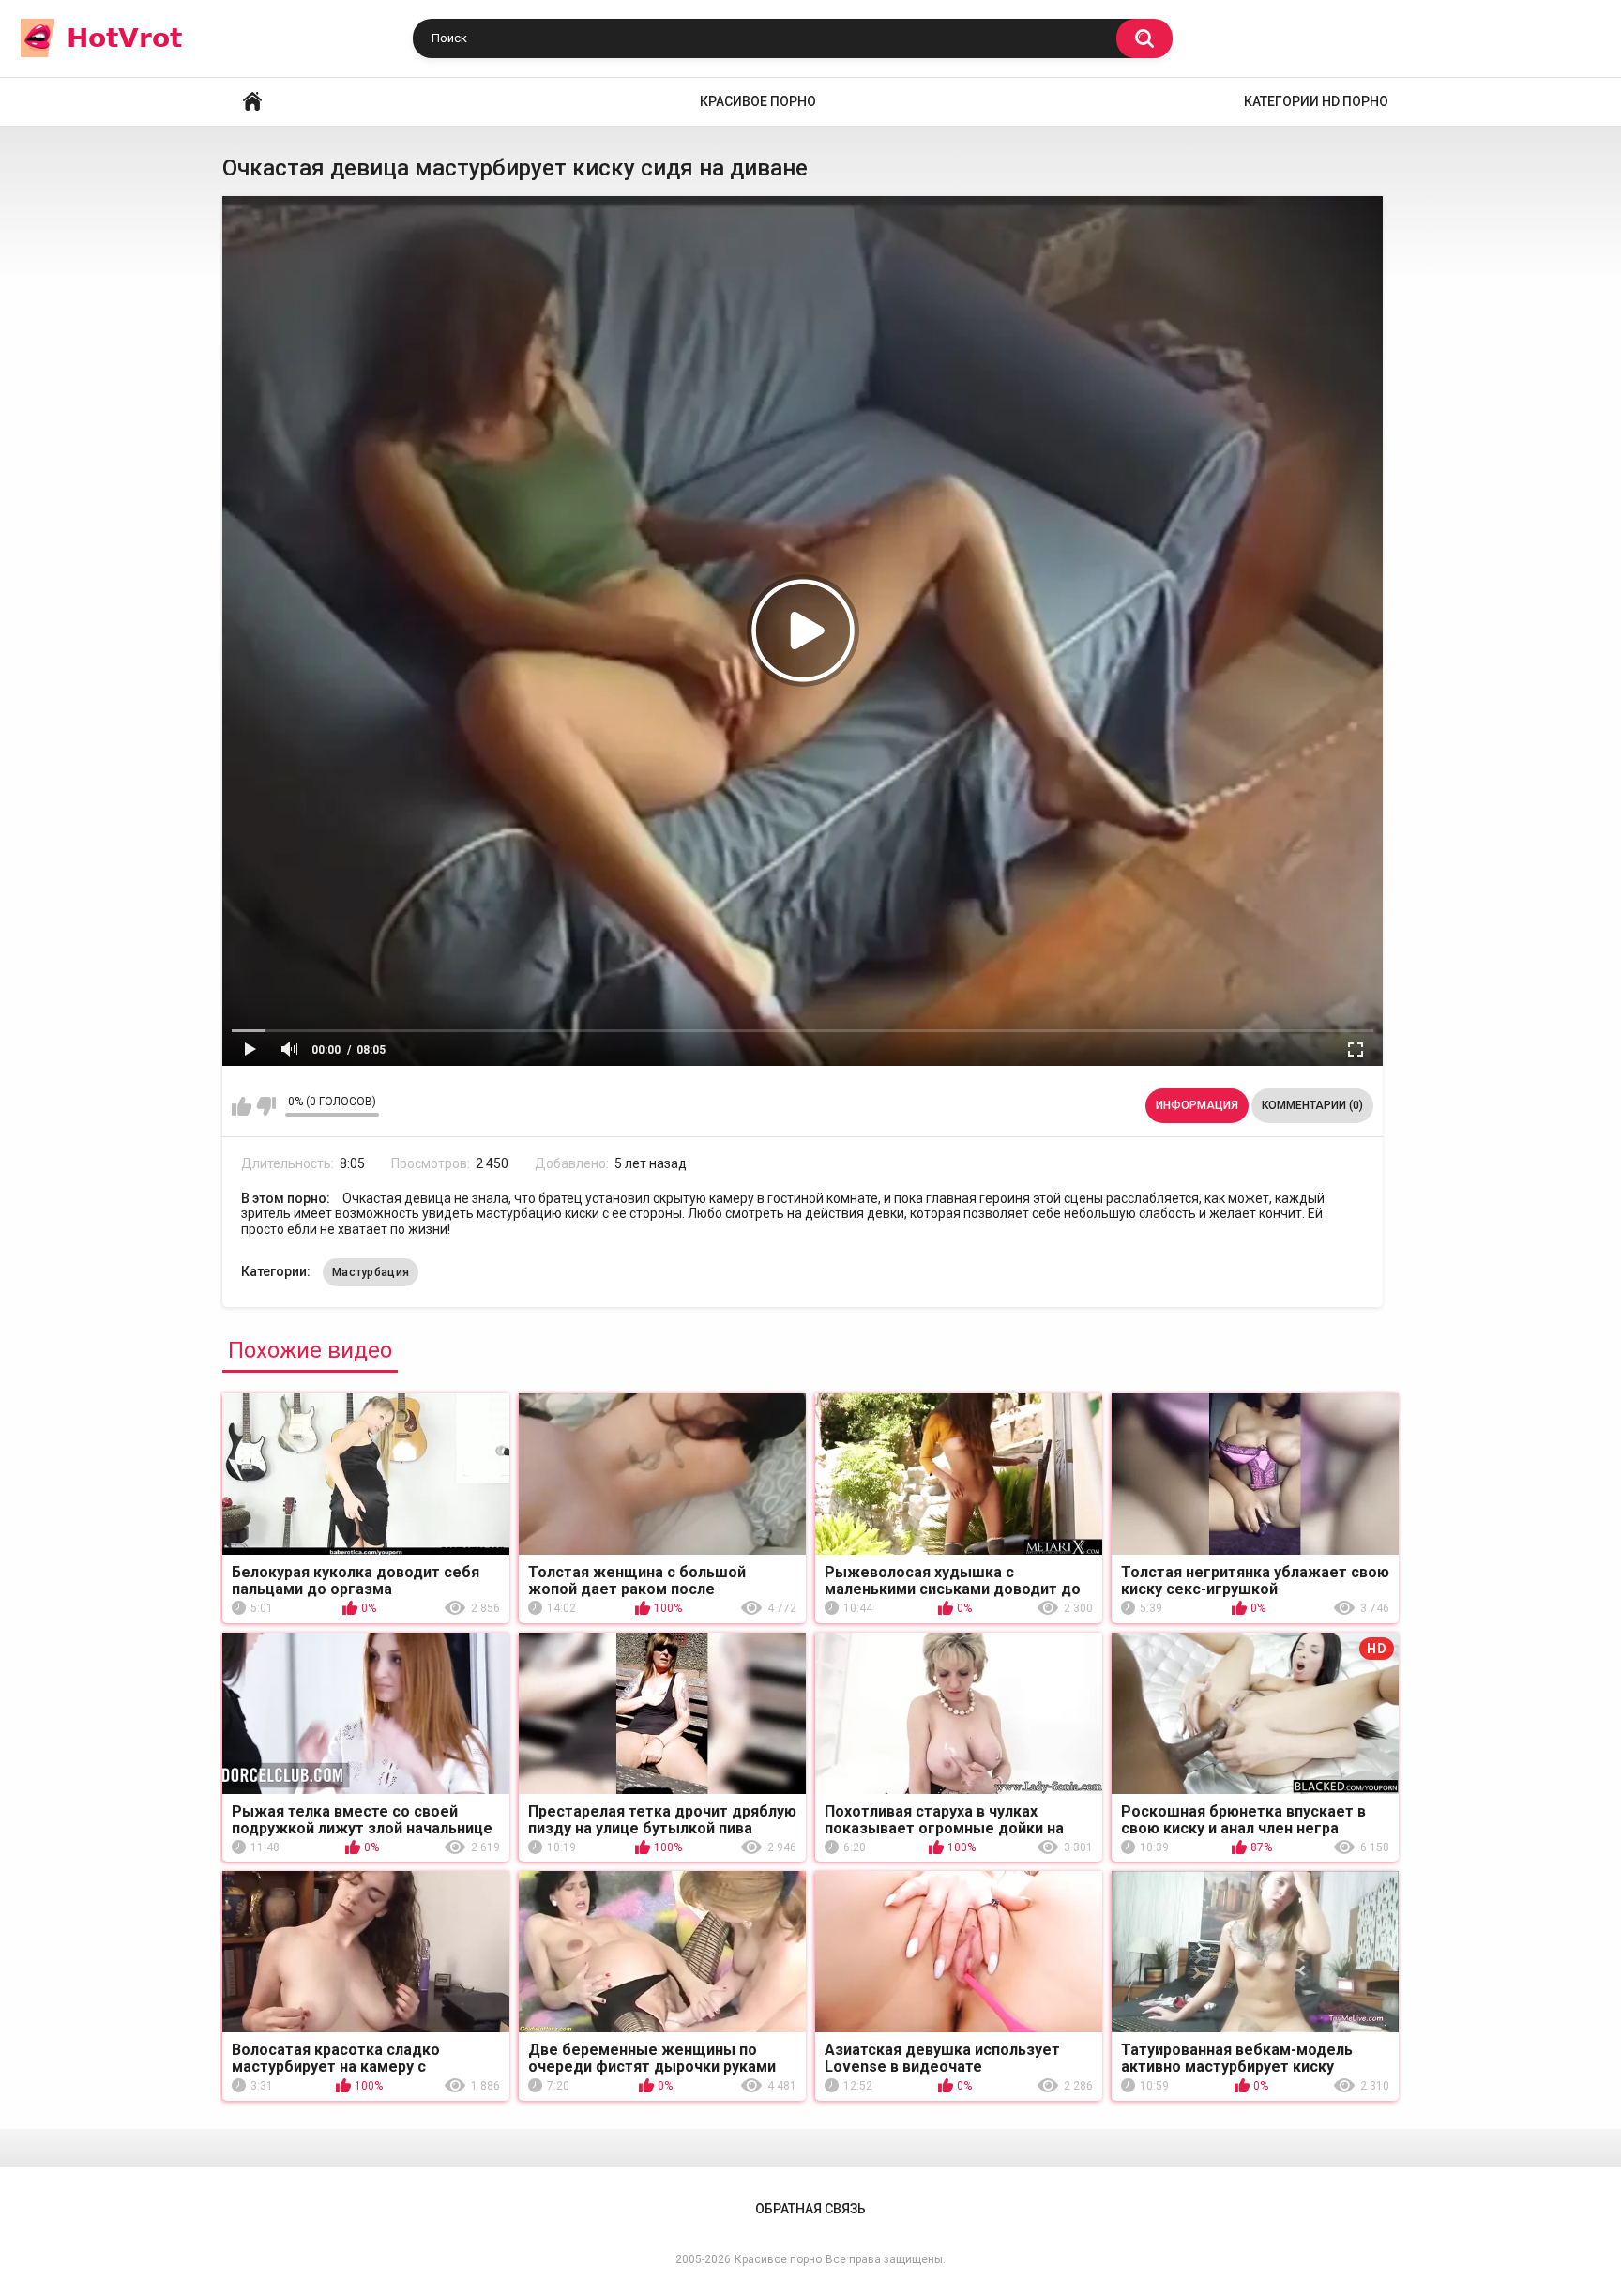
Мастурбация (371, 1272)
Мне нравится (242, 1106)
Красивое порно (758, 101)
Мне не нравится (266, 1106)
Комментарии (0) (1312, 1105)
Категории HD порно (1316, 101)
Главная (252, 102)
